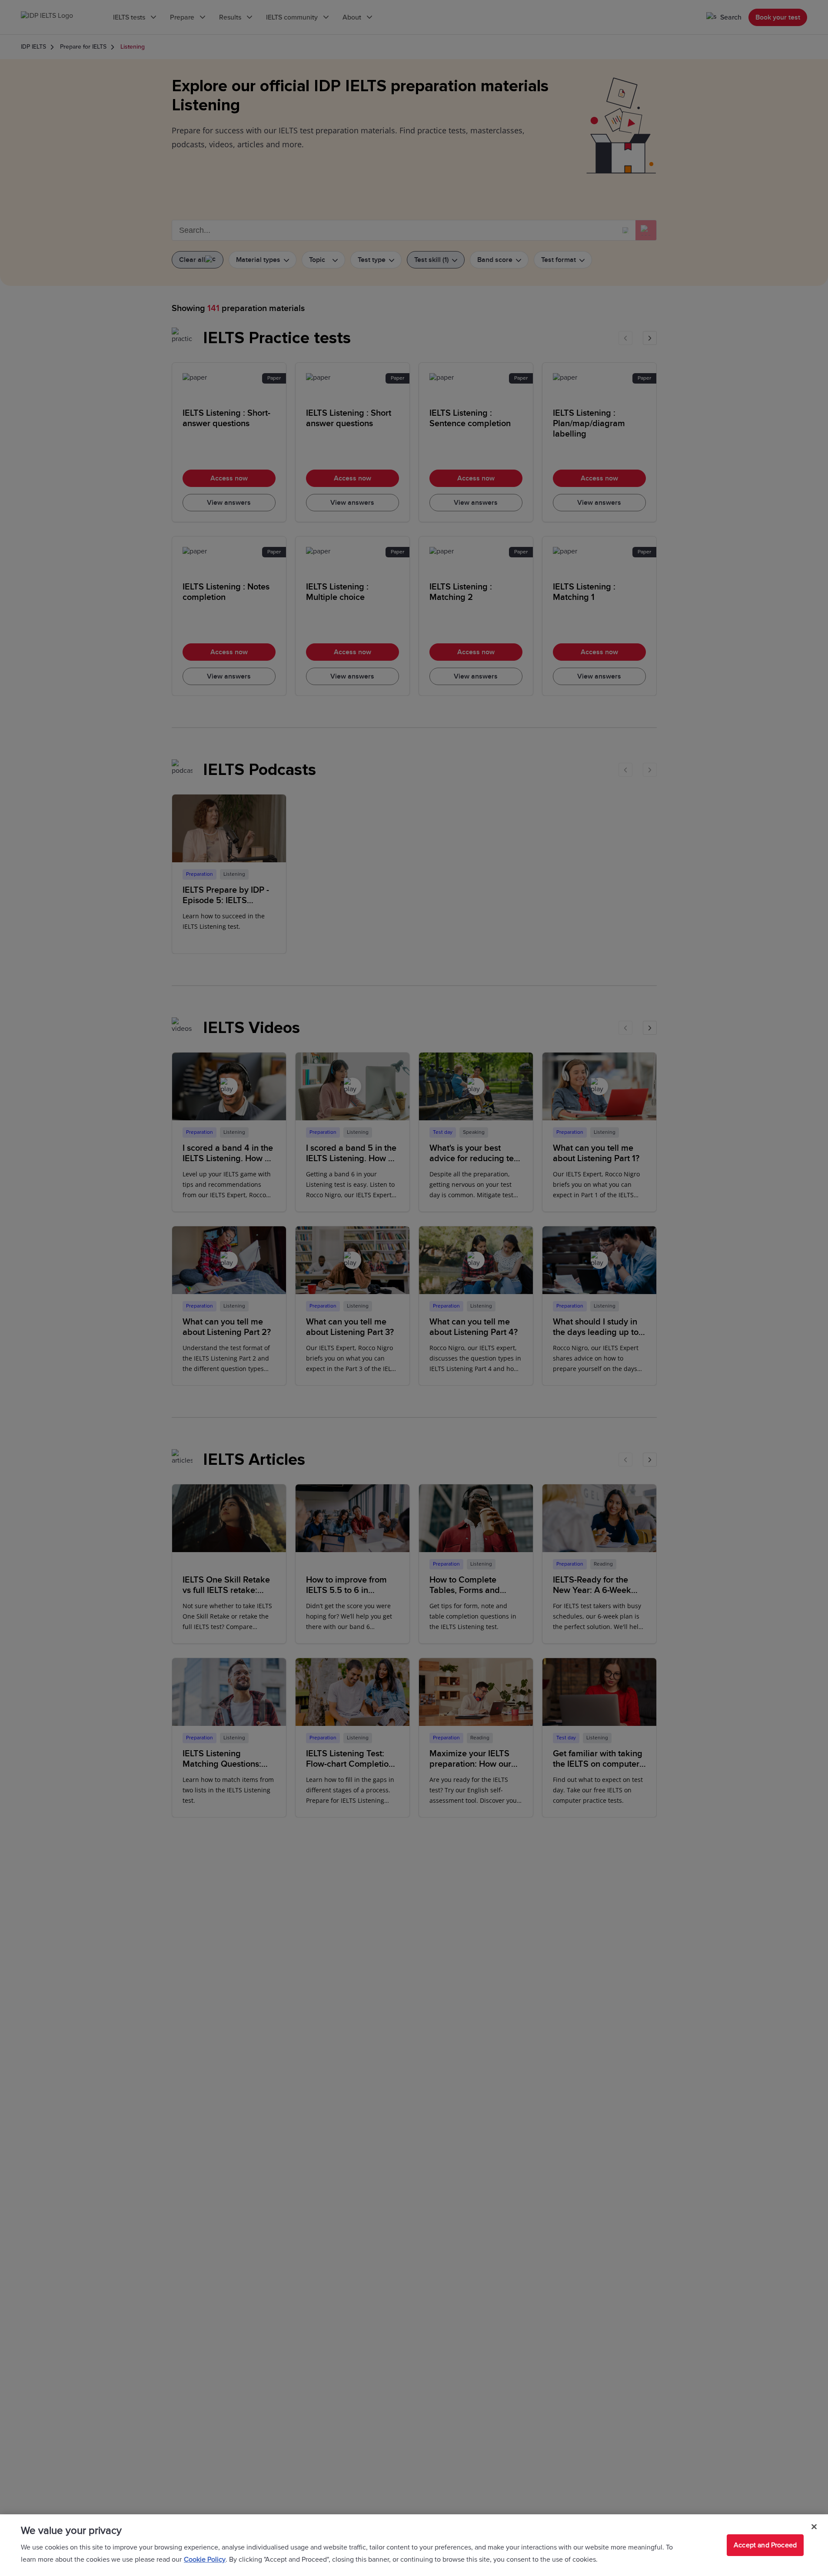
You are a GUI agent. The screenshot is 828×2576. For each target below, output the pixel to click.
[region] (414, 2545)
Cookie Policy (205, 2559)
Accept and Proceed (765, 2545)
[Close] (814, 2527)
